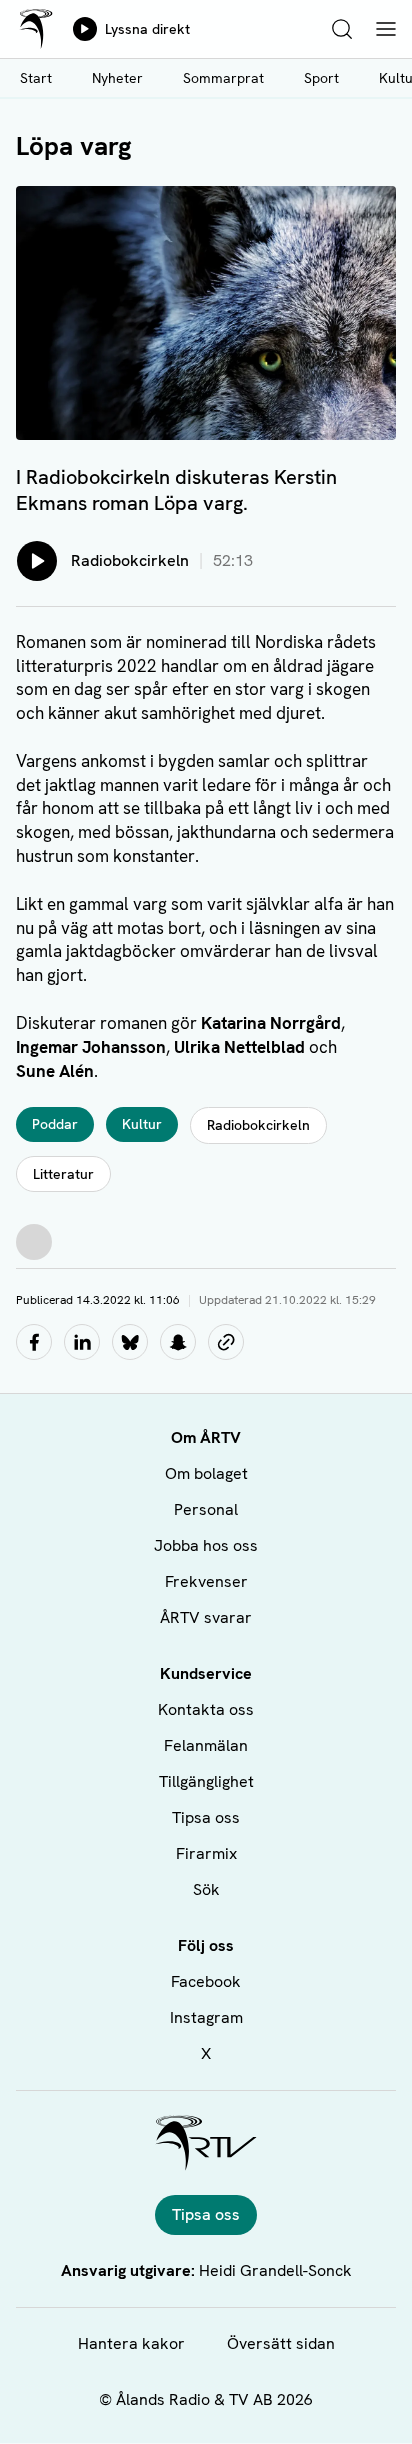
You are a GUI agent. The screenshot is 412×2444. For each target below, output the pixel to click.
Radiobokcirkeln (258, 1125)
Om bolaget (206, 1473)
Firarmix (206, 1853)
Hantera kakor (131, 2343)
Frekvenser (206, 1581)
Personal (206, 1509)
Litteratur (63, 1174)
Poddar (55, 1124)
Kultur (142, 1124)
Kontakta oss (206, 1709)
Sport (321, 78)
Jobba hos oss (206, 1545)
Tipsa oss (206, 1817)
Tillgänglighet (206, 1781)
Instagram (206, 2017)
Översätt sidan (281, 2343)
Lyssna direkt (147, 29)
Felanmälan (206, 1745)
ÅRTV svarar (206, 1617)
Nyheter (117, 78)
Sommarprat (223, 78)
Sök (206, 1889)
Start (36, 78)
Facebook (206, 1981)
